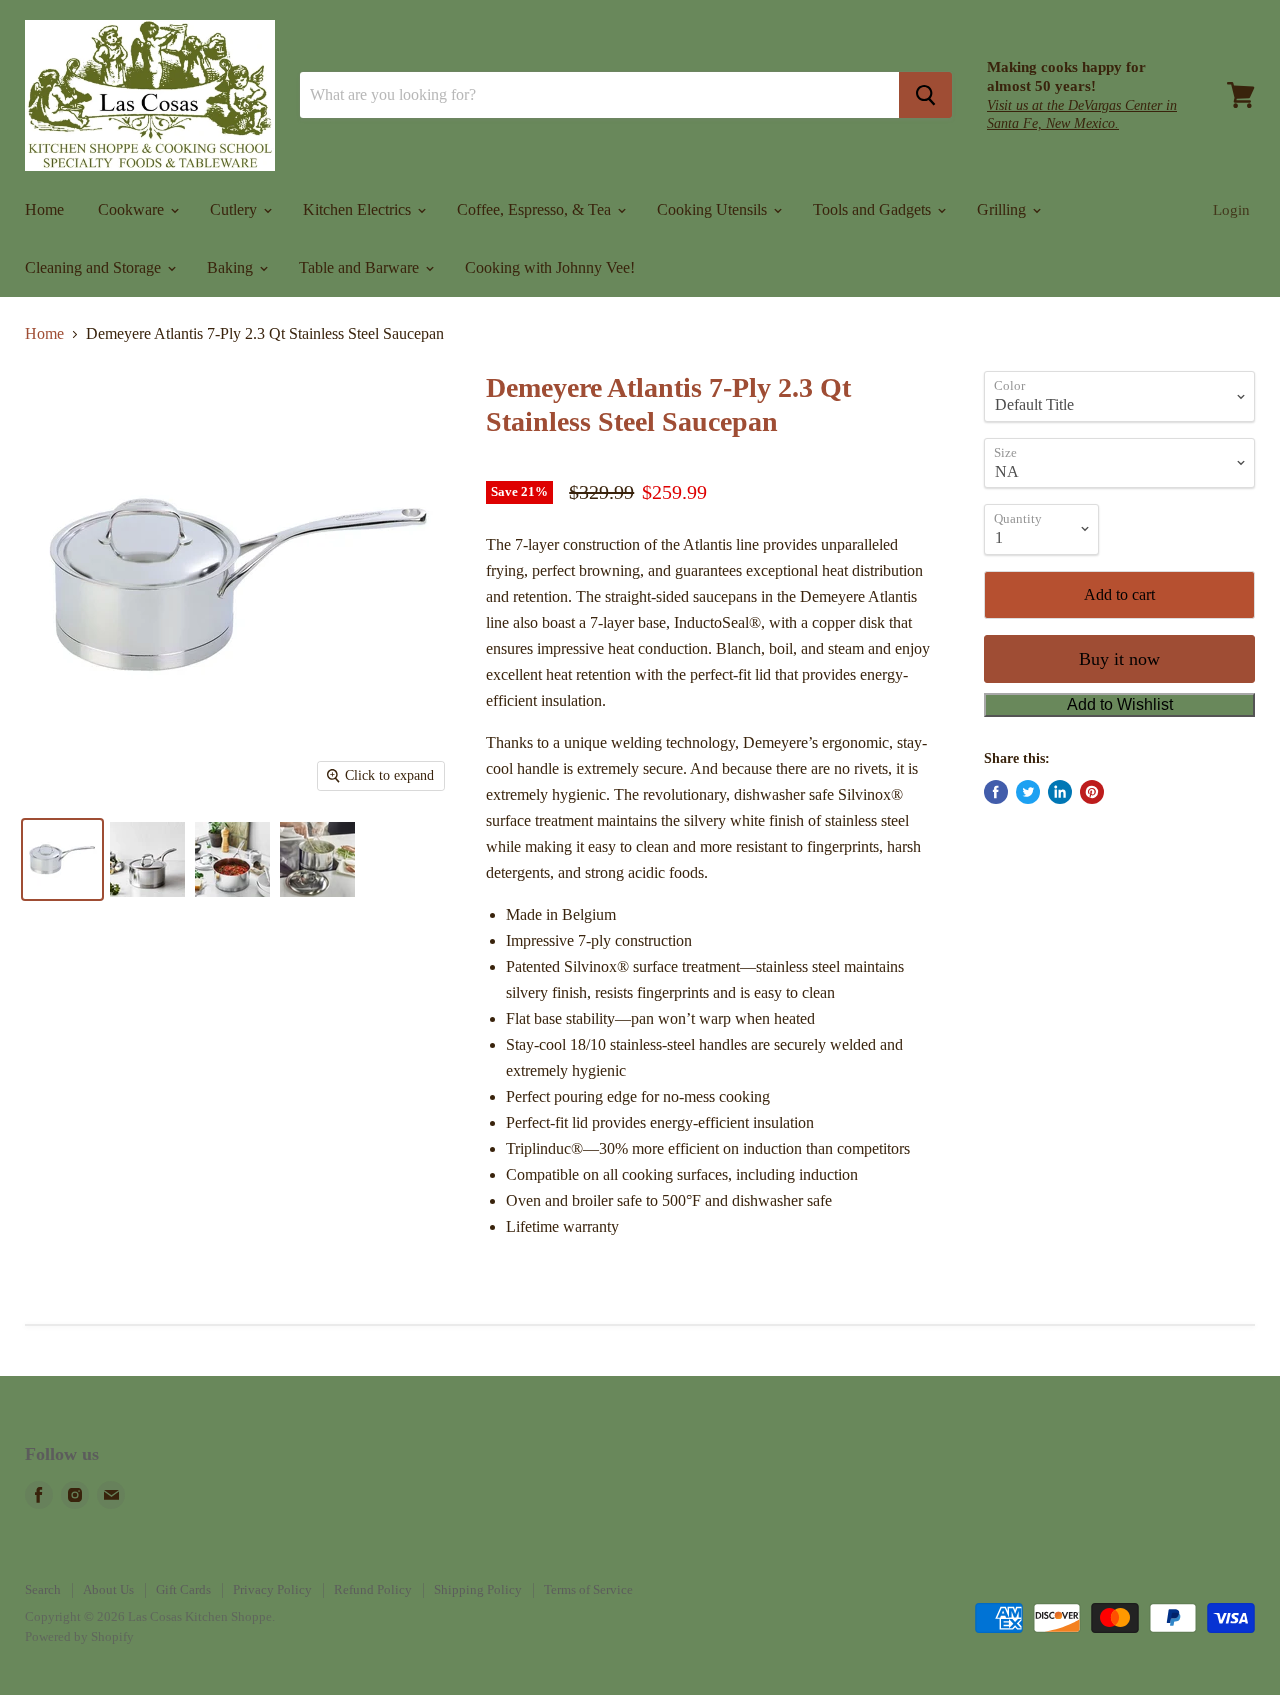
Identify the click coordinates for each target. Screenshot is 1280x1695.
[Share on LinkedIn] (1060, 792)
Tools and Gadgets (874, 209)
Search (43, 1589)
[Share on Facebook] (996, 792)
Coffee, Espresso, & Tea (536, 209)
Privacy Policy (272, 1589)
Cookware (133, 209)
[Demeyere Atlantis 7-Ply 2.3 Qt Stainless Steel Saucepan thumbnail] (62, 859)
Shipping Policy (478, 1589)
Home (44, 209)
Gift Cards (183, 1589)
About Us (108, 1589)
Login (1231, 210)
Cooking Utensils (714, 209)
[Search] (925, 95)
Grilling (1003, 209)
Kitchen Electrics (359, 209)
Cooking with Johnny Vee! (550, 267)
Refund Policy (373, 1589)
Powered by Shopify (79, 1636)
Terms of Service (588, 1589)
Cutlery (235, 209)
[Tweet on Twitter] (1028, 792)
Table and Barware (361, 267)
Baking (232, 267)
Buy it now (1119, 659)
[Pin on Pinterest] (1092, 792)
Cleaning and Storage (95, 267)
